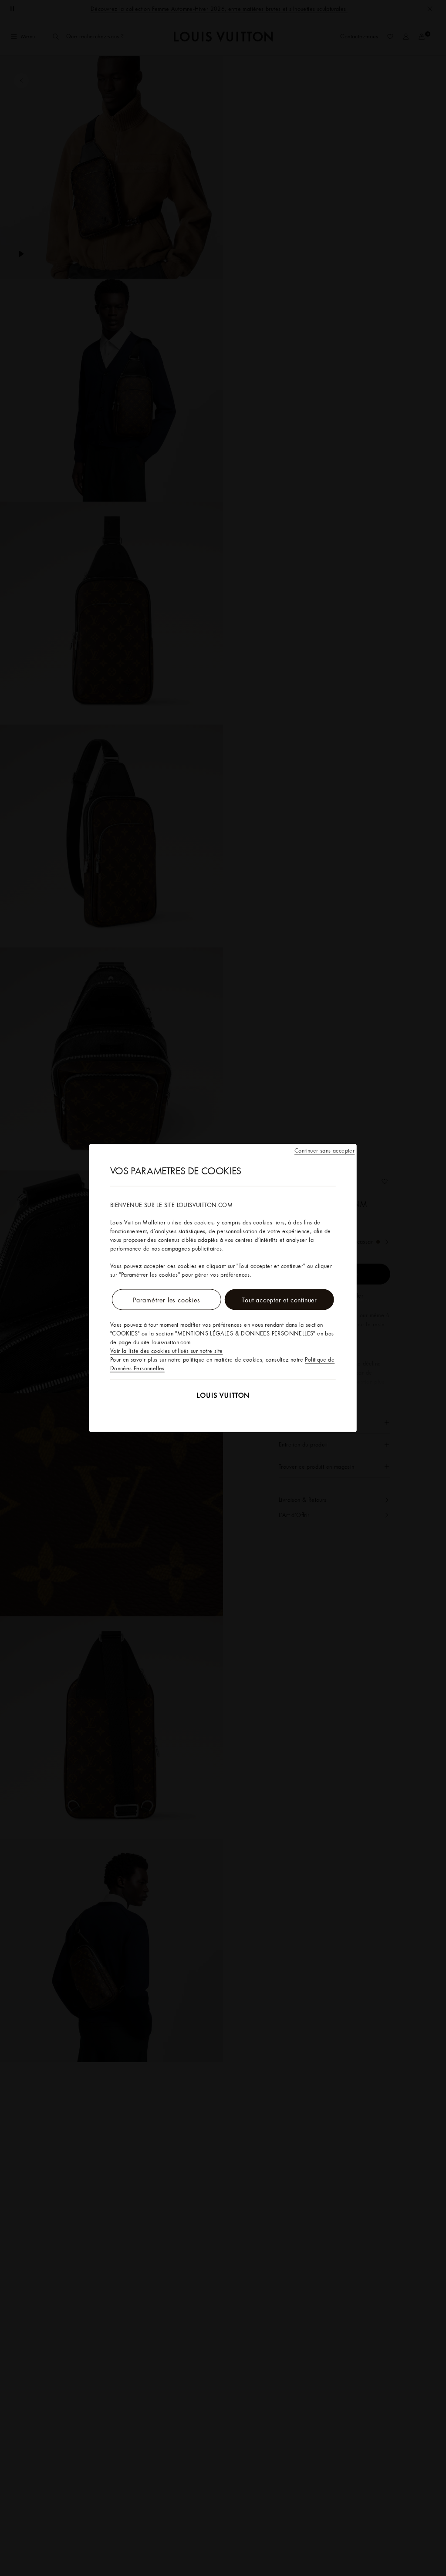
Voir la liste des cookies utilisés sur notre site (167, 1351)
